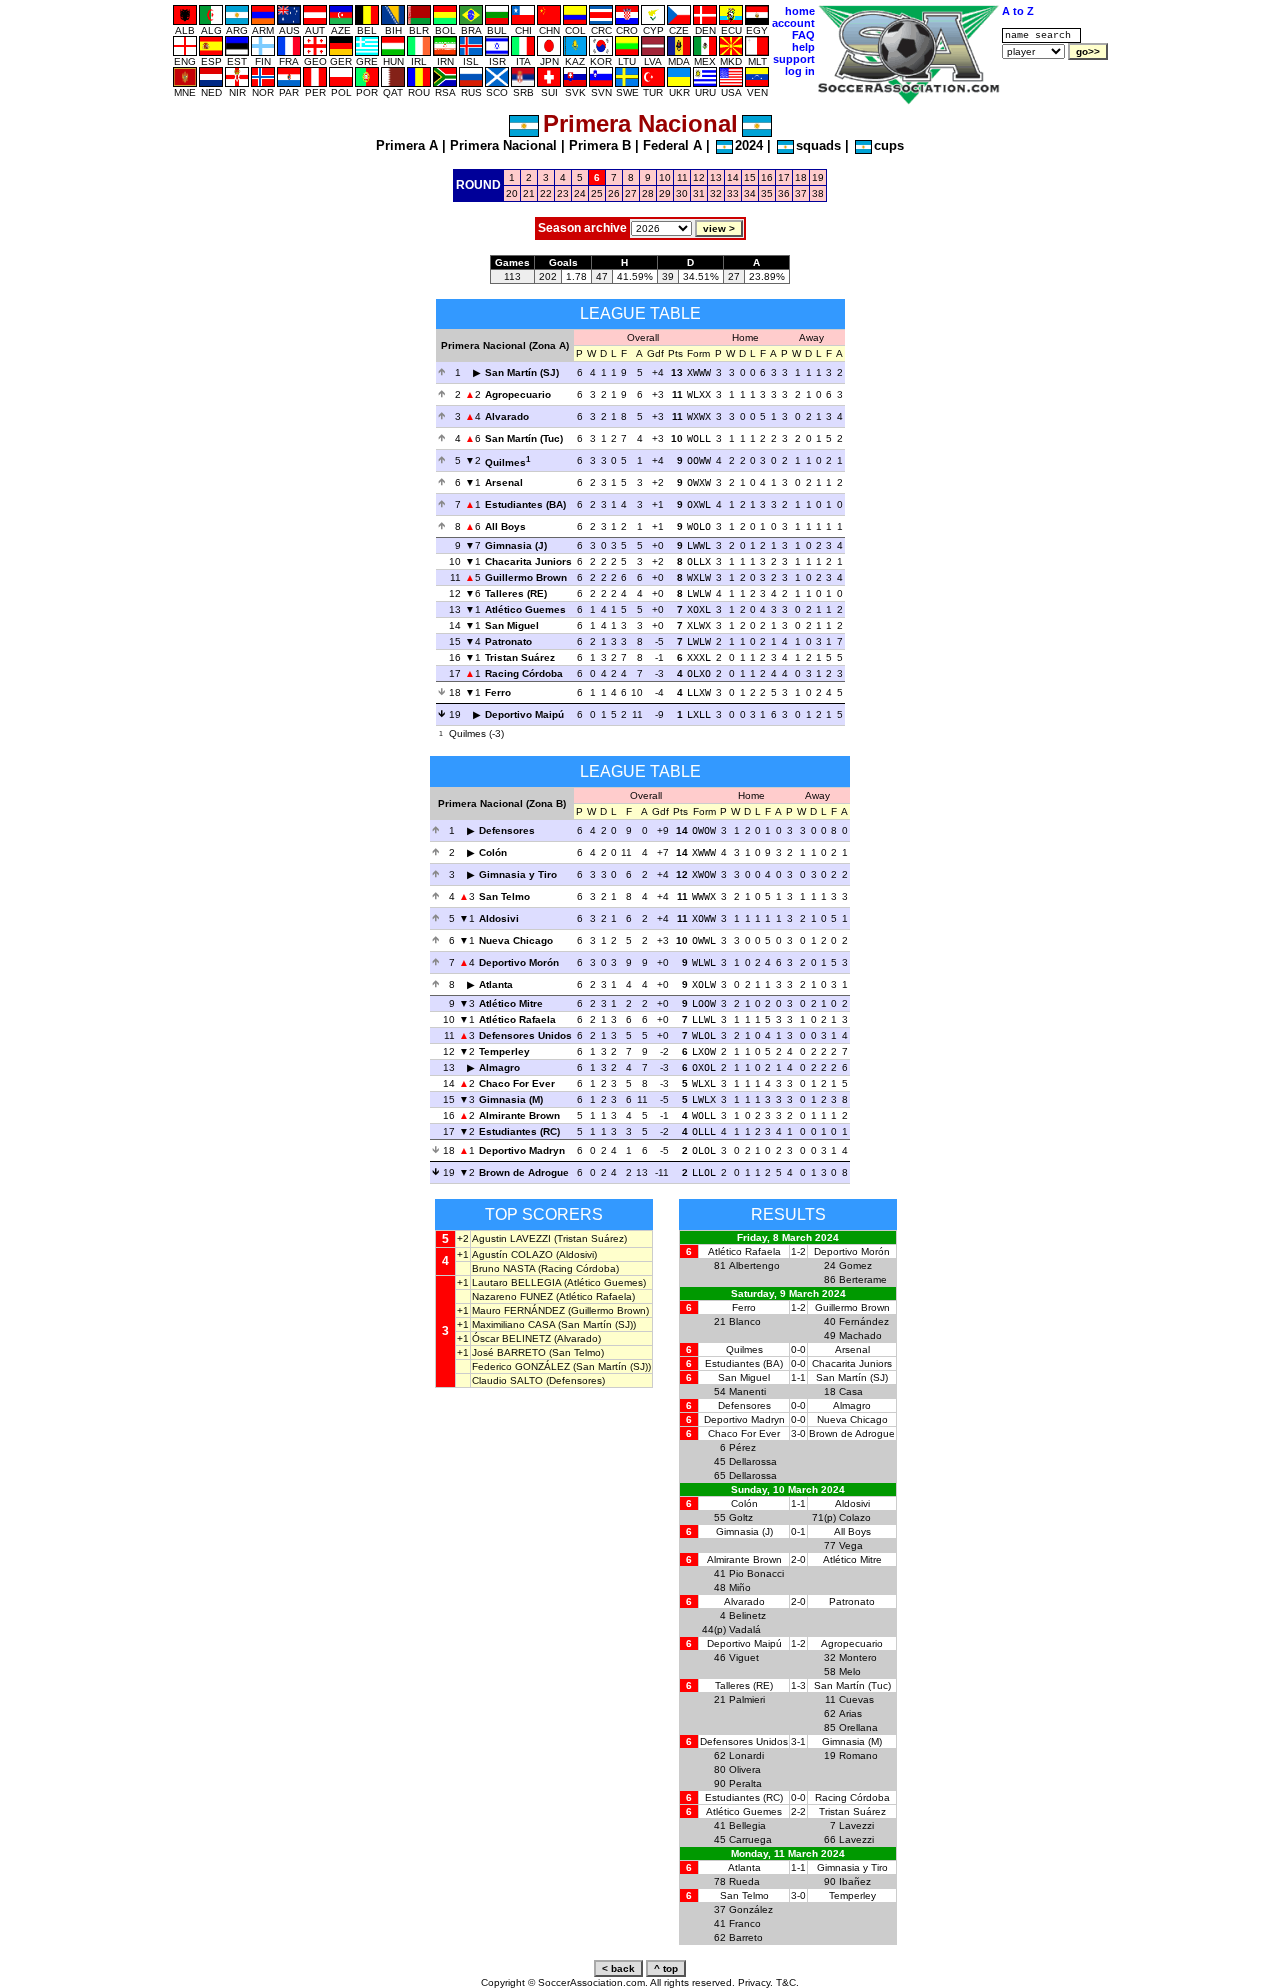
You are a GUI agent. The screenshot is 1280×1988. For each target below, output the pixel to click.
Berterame (863, 1279)
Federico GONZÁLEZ (521, 1366)
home (800, 11)
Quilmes (505, 462)
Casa (851, 1391)
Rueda (744, 1881)
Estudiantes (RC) (519, 1131)
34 (750, 193)
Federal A (672, 145)
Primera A (407, 145)
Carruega (750, 1839)
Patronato (508, 641)
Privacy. (755, 1982)
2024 (749, 145)
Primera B (600, 145)
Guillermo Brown (526, 577)
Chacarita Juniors (528, 561)
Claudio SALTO (507, 1380)
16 (767, 177)
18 (801, 177)
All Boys (505, 526)
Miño (740, 1587)
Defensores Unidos (525, 1035)
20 (512, 193)
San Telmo (504, 896)
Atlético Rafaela (517, 1019)
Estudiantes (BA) (525, 504)
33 (733, 193)
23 (563, 193)
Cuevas (856, 1699)
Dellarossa (753, 1461)
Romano (858, 1755)
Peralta (745, 1783)
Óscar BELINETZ (511, 1338)
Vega (851, 1545)
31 (699, 193)
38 (818, 193)
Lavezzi (856, 1825)
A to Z (1018, 11)
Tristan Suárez (520, 657)
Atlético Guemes (525, 609)
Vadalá (745, 1629)
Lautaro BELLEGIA (516, 1282)
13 (716, 177)
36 (784, 193)
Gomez (855, 1265)
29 (665, 193)
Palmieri (747, 1699)
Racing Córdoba (524, 673)
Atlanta (496, 984)
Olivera (745, 1769)
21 (529, 193)
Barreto (746, 1937)
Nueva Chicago (516, 940)
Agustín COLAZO (512, 1254)
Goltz (741, 1517)
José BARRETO (509, 1352)
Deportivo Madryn (522, 1150)
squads (818, 145)
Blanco (745, 1321)
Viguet (744, 1657)
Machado (860, 1335)
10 (665, 177)
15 (750, 177)
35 (767, 193)
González (751, 1909)
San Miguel (512, 625)
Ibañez (855, 1881)
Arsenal (504, 482)
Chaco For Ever (517, 1083)
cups (889, 145)
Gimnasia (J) (516, 545)
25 (597, 193)
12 (699, 177)
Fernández (864, 1321)
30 (682, 193)
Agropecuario (518, 394)
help (803, 47)
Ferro (498, 692)
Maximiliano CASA (513, 1324)
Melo (850, 1671)
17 (784, 177)
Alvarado (507, 416)
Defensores (507, 830)
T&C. (787, 1982)
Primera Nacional (503, 145)
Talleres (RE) (516, 593)
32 (716, 193)
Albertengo (754, 1265)
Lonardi (746, 1755)
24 (580, 193)
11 (682, 177)
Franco (745, 1923)
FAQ (803, 35)
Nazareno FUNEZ (512, 1296)
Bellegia (747, 1825)
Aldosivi (499, 918)
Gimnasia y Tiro (518, 874)
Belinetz (747, 1615)
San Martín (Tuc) (524, 438)
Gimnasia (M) (511, 1099)
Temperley (504, 1051)
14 (733, 177)
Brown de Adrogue (524, 1172)
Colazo (855, 1517)
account (793, 23)
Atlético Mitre (511, 1003)
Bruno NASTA (503, 1268)
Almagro (499, 1067)
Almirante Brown (519, 1115)
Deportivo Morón (519, 962)
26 (614, 193)
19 (818, 177)
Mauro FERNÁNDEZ (518, 1310)
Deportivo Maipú (524, 714)
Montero (858, 1657)
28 (648, 193)
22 (546, 193)
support (794, 59)
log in (800, 71)
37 (801, 193)
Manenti (747, 1391)
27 (631, 193)
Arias (850, 1713)
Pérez (742, 1447)
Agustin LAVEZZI (511, 1238)
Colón (493, 852)
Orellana (858, 1727)
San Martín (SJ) (522, 372)
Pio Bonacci (756, 1573)
